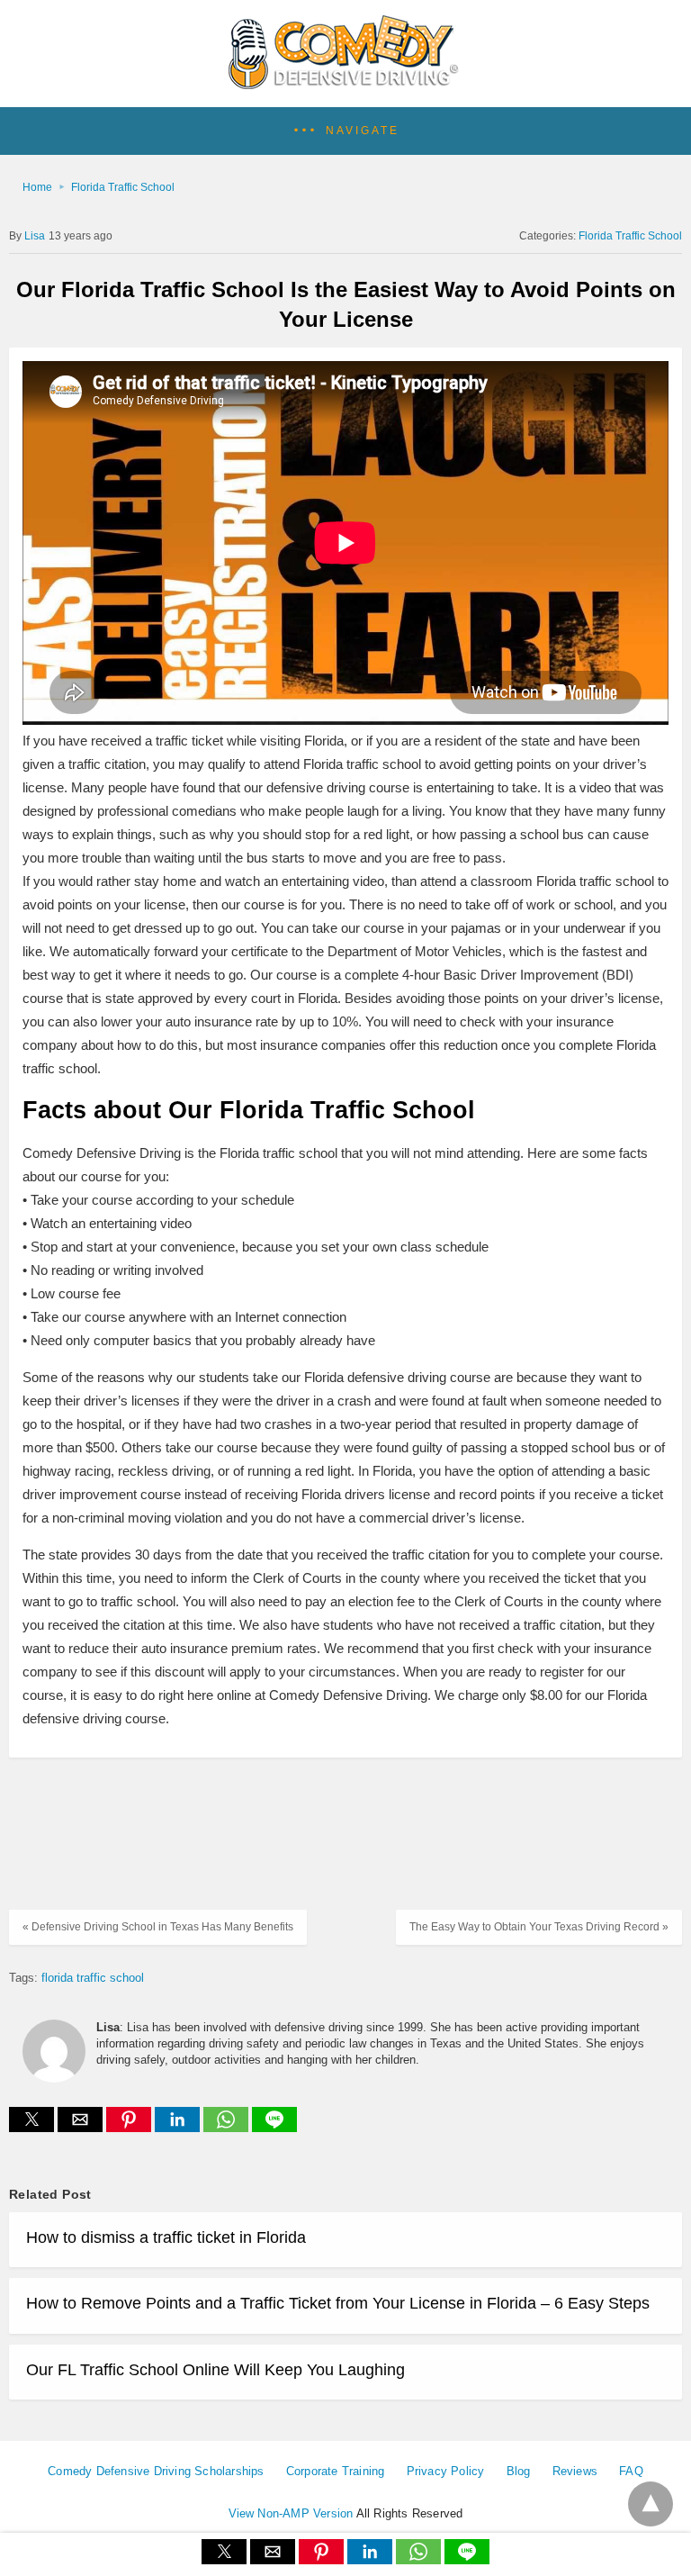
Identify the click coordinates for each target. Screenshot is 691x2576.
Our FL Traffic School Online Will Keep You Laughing (215, 2370)
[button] (345, 131)
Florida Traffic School (123, 187)
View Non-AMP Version (291, 2513)
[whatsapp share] (228, 2127)
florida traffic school (93, 1978)
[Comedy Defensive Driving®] (346, 83)
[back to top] (651, 2504)
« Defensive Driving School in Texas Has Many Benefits (158, 1927)
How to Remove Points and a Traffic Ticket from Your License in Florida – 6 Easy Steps (338, 2303)
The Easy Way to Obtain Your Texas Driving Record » (539, 1927)
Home (37, 187)
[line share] (274, 2127)
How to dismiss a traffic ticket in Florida (166, 2237)
